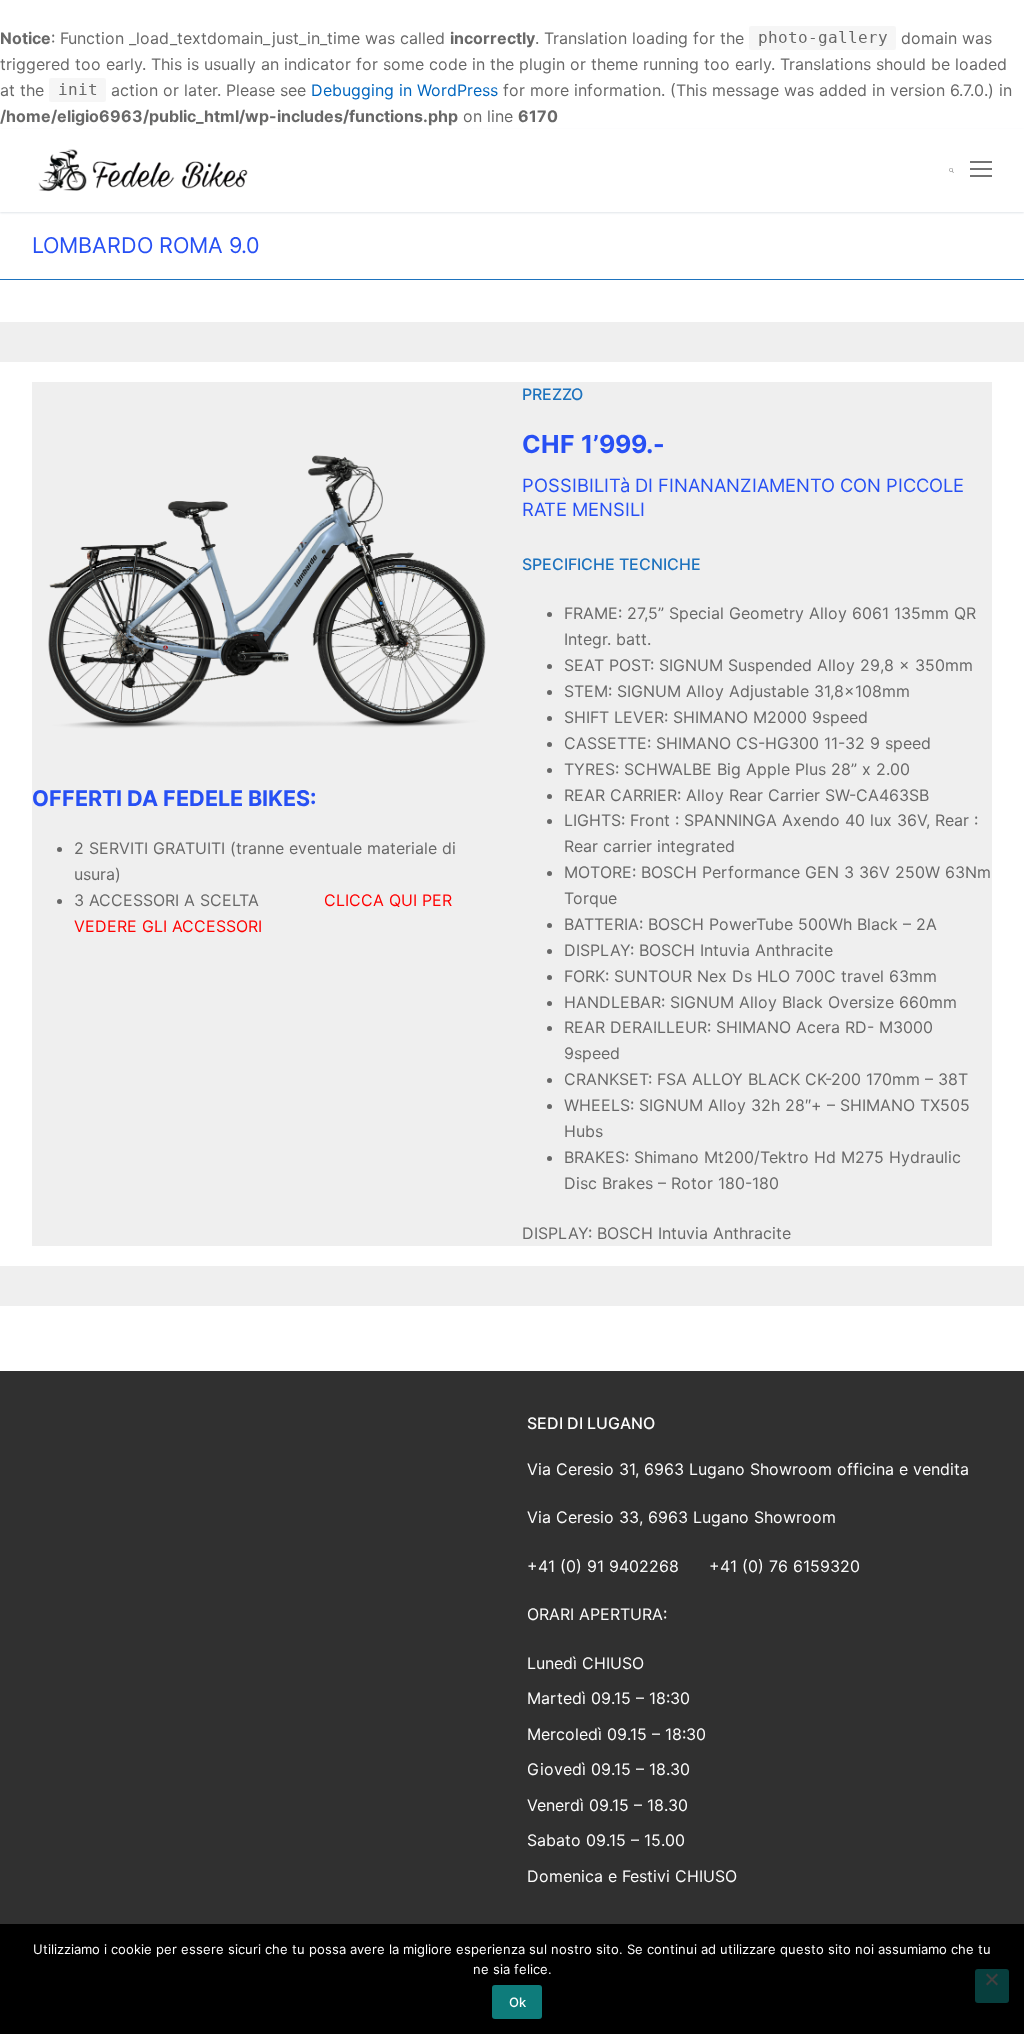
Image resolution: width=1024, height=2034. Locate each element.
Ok (517, 2002)
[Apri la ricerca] (951, 170)
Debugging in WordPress (404, 90)
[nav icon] (981, 171)
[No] (992, 1986)
